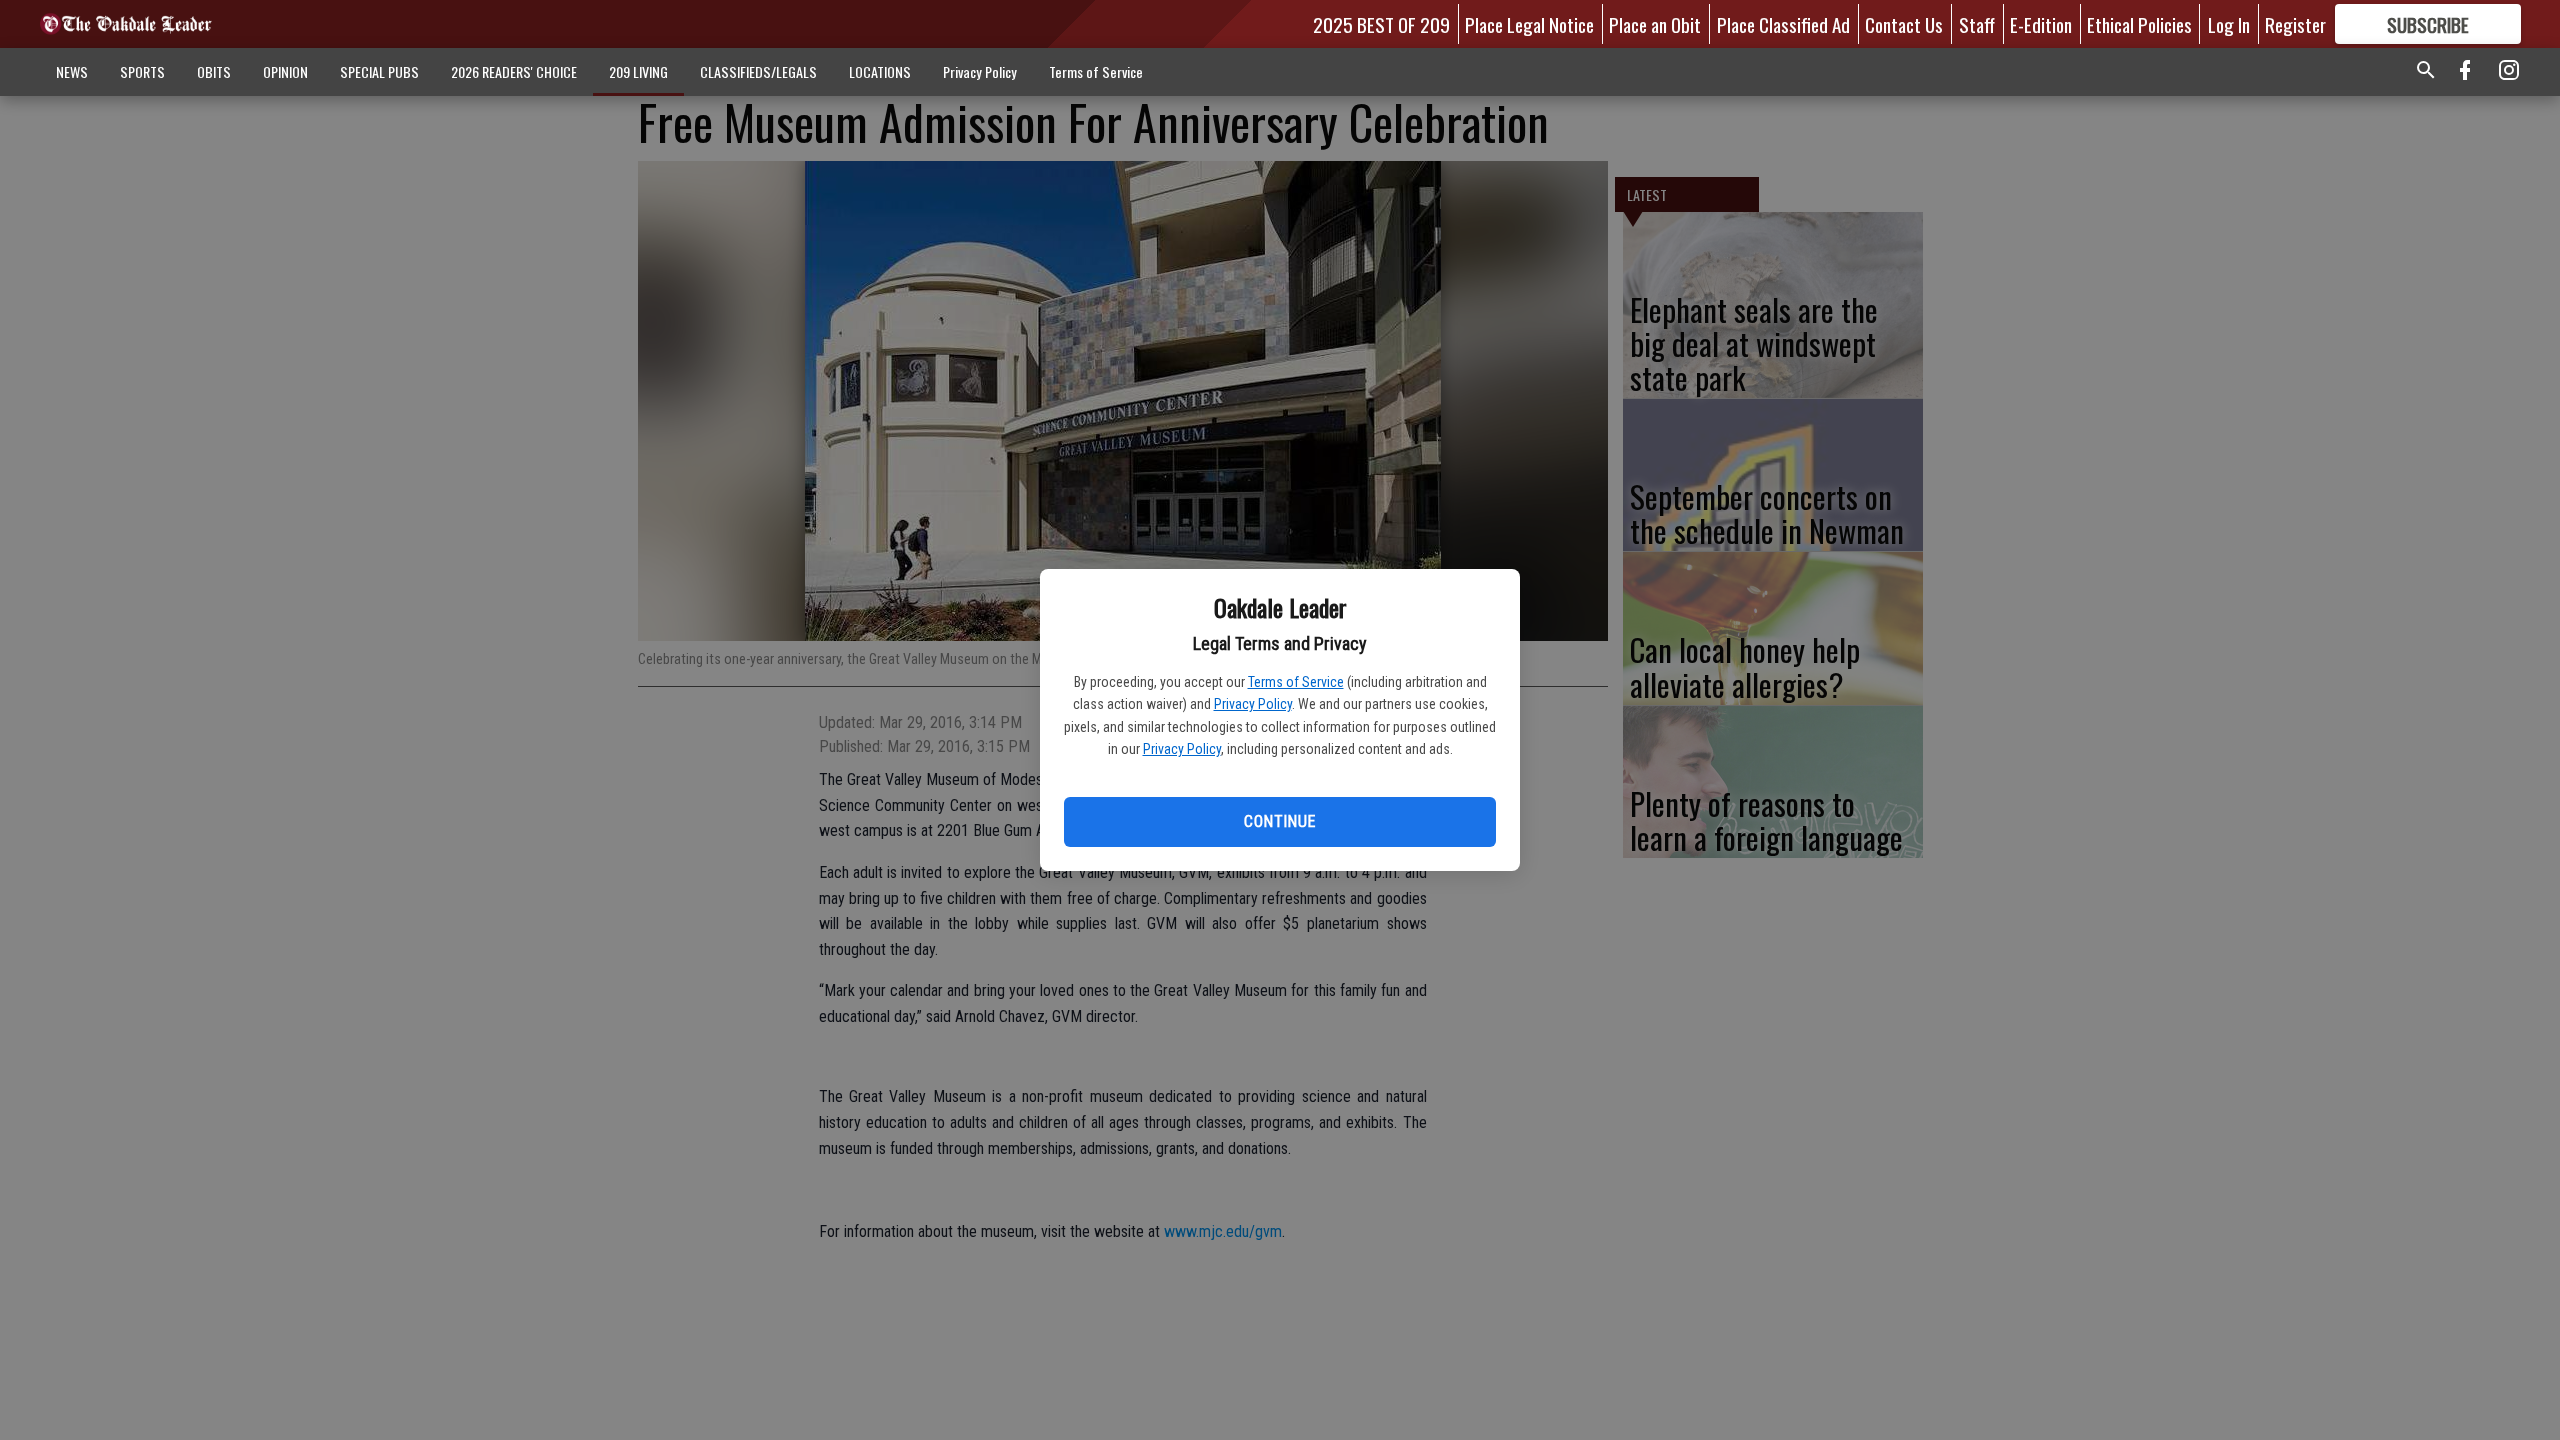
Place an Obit (1655, 24)
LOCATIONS (880, 71)
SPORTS (142, 71)
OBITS (214, 71)
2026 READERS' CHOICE (514, 71)
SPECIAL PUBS (379, 71)
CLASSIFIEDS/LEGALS (758, 71)
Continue (1279, 821)
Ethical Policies (2139, 24)
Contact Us (1904, 24)
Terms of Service (1296, 682)
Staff (1977, 24)
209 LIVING (638, 71)
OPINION (285, 71)
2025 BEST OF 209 (1381, 24)
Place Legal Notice (1529, 24)
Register (2295, 24)
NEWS (72, 71)
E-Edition (2041, 24)
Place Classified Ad (1783, 24)
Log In (2229, 24)
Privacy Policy (1253, 704)
